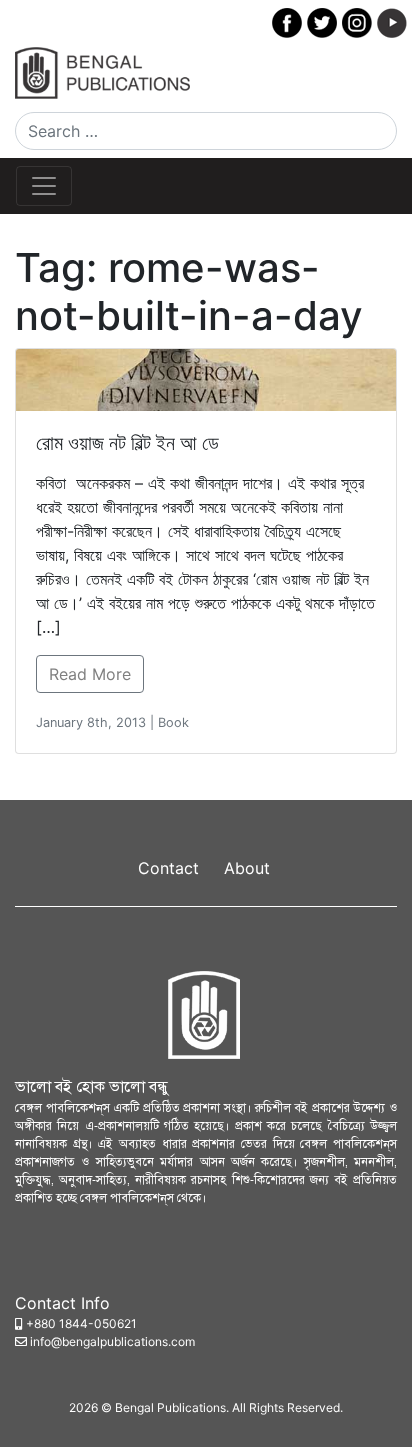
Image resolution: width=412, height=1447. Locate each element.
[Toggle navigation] (44, 186)
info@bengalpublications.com (112, 1341)
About (247, 868)
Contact (168, 868)
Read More (90, 674)
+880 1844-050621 (81, 1323)
